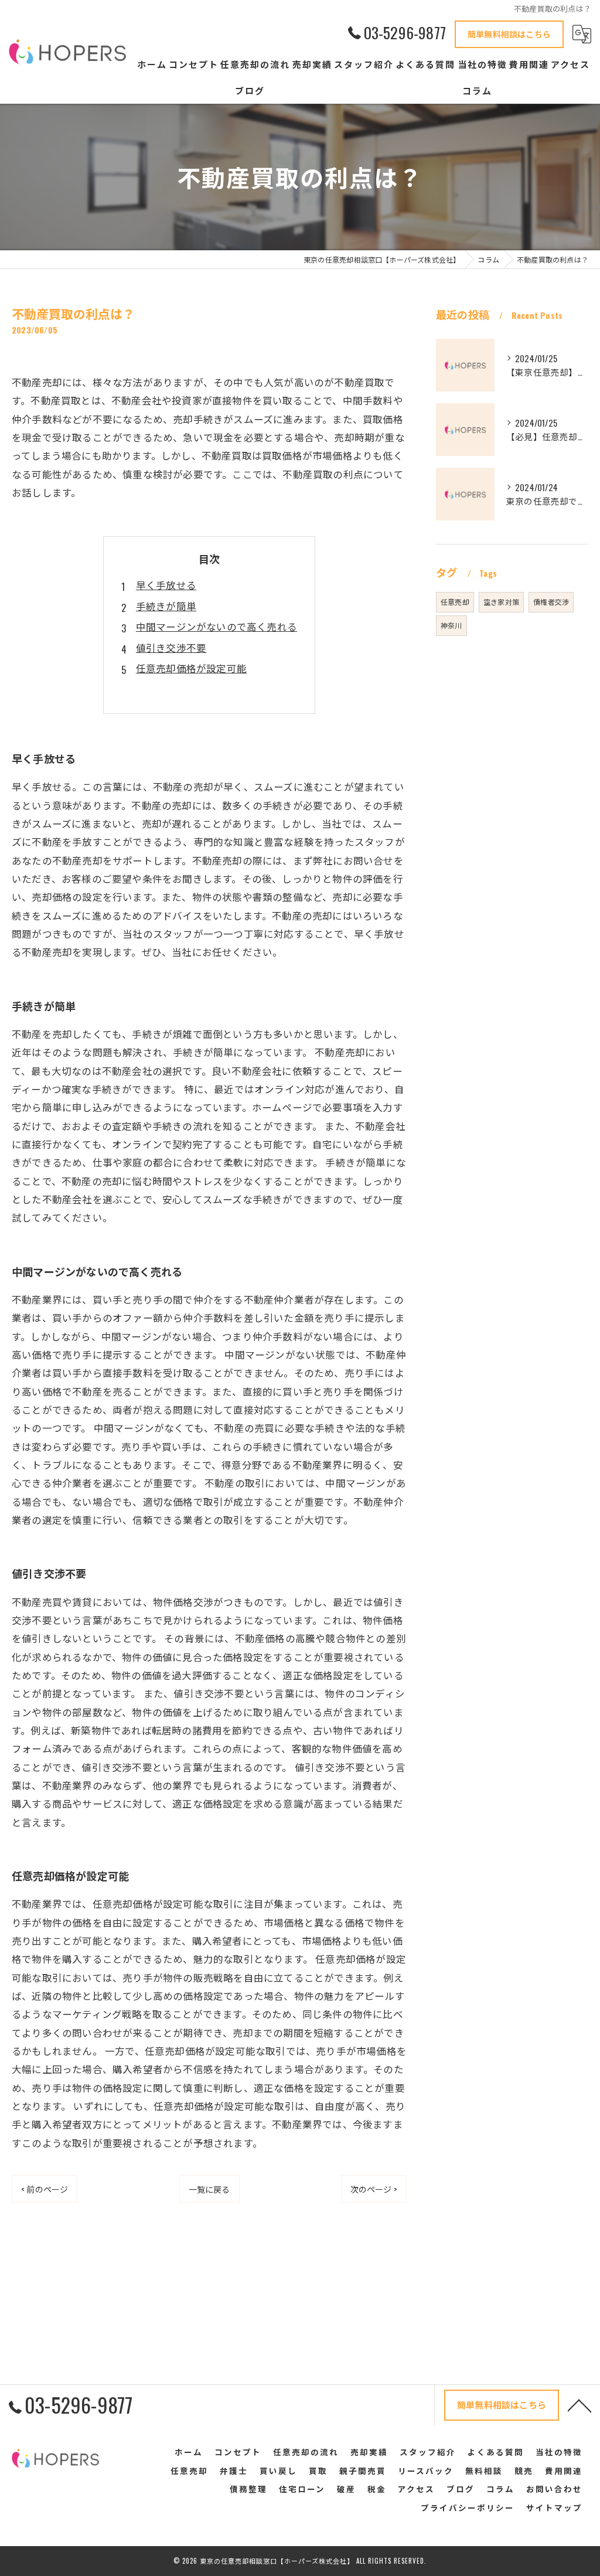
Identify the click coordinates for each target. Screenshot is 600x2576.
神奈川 (451, 625)
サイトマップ (554, 2507)
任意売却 (455, 602)
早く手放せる (166, 585)
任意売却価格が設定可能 (191, 668)
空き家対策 (501, 602)
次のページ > (374, 2189)
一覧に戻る (209, 2189)
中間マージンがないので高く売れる (217, 626)
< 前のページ (45, 2189)
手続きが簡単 (166, 606)
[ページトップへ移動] (579, 2405)
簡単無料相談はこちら (509, 34)
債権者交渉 (551, 602)
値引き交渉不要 (171, 647)
